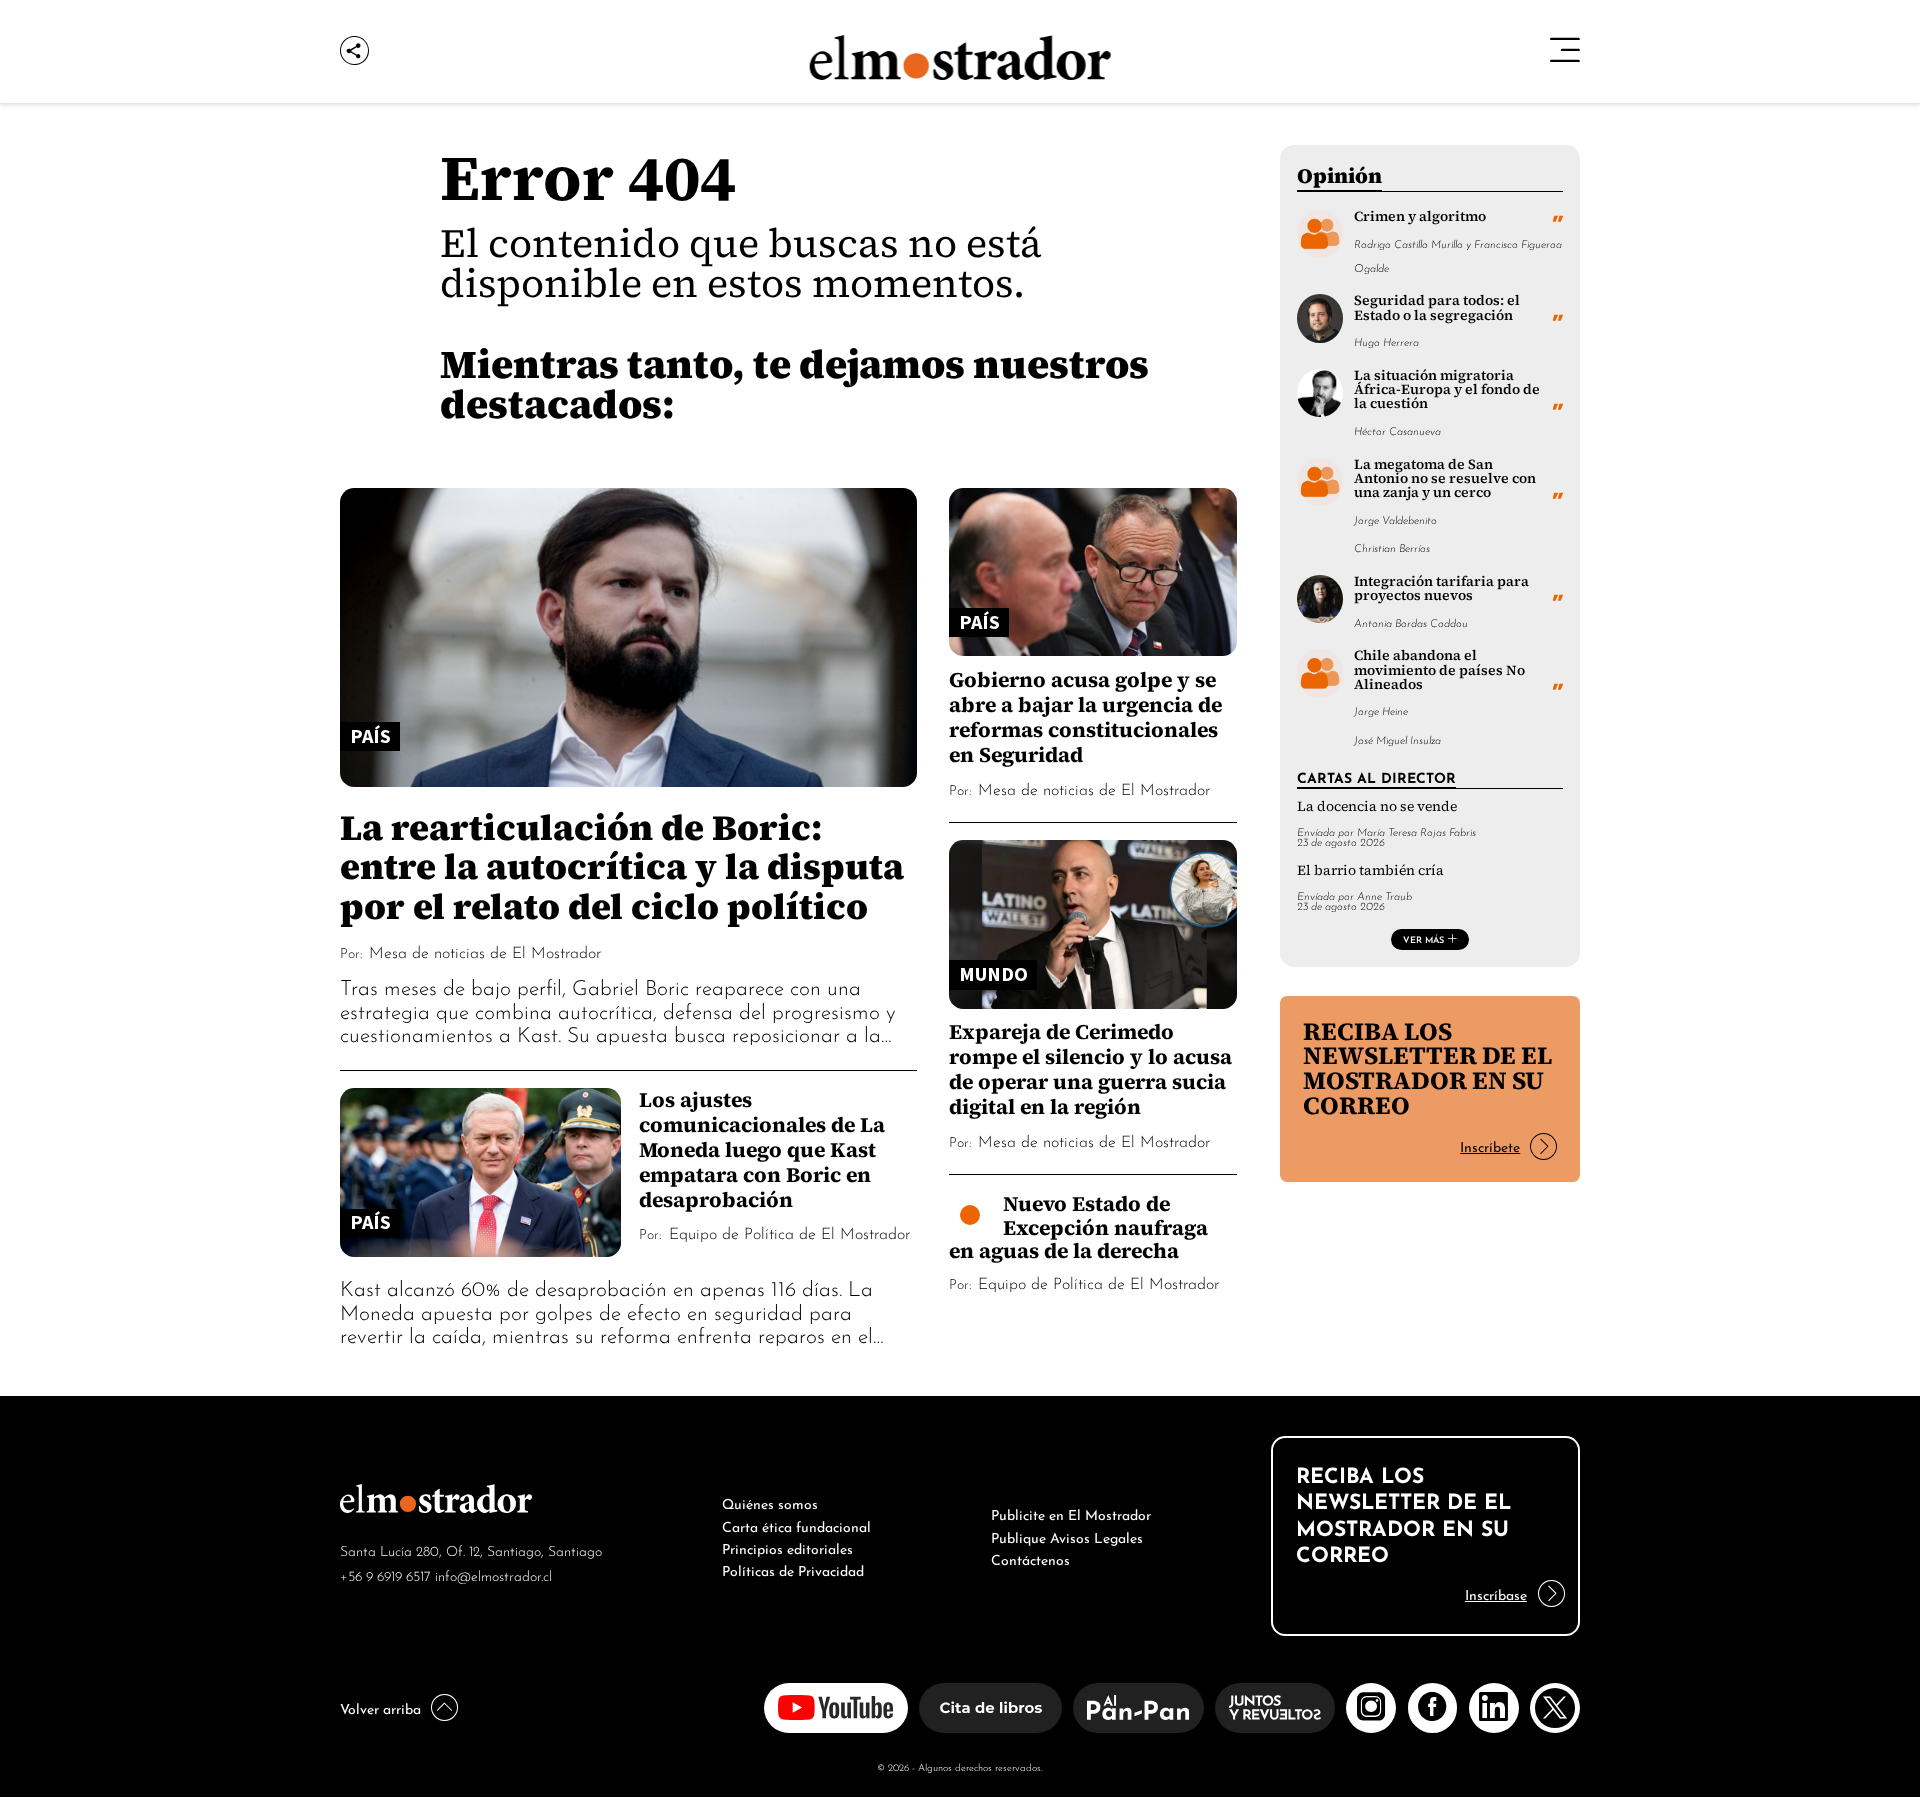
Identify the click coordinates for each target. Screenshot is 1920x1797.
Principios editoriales (787, 1547)
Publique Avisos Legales (1067, 1536)
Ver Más (1423, 939)
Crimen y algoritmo (1420, 216)
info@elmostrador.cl (493, 1574)
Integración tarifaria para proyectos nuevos (1441, 588)
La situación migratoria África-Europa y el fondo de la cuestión (1447, 390)
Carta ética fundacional (796, 1525)
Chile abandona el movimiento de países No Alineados (1439, 670)
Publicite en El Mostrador (1071, 1513)
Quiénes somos (770, 1502)
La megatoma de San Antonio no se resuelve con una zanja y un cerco (1445, 479)
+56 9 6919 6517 (385, 1574)
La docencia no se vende (1377, 806)
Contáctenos (1030, 1558)
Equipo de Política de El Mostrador (789, 1232)
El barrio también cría (1370, 870)
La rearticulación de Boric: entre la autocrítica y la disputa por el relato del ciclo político (622, 866)
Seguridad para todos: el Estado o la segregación (1437, 307)
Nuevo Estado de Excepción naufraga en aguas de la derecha (1078, 1227)
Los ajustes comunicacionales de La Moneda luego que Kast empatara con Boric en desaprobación (762, 1149)
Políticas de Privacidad (793, 1569)
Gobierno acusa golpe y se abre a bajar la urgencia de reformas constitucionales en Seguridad (1085, 717)
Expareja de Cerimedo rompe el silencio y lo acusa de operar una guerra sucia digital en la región (1090, 1069)
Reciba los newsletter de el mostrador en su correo (1427, 1068)
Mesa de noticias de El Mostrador (485, 951)
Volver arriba (380, 1707)
